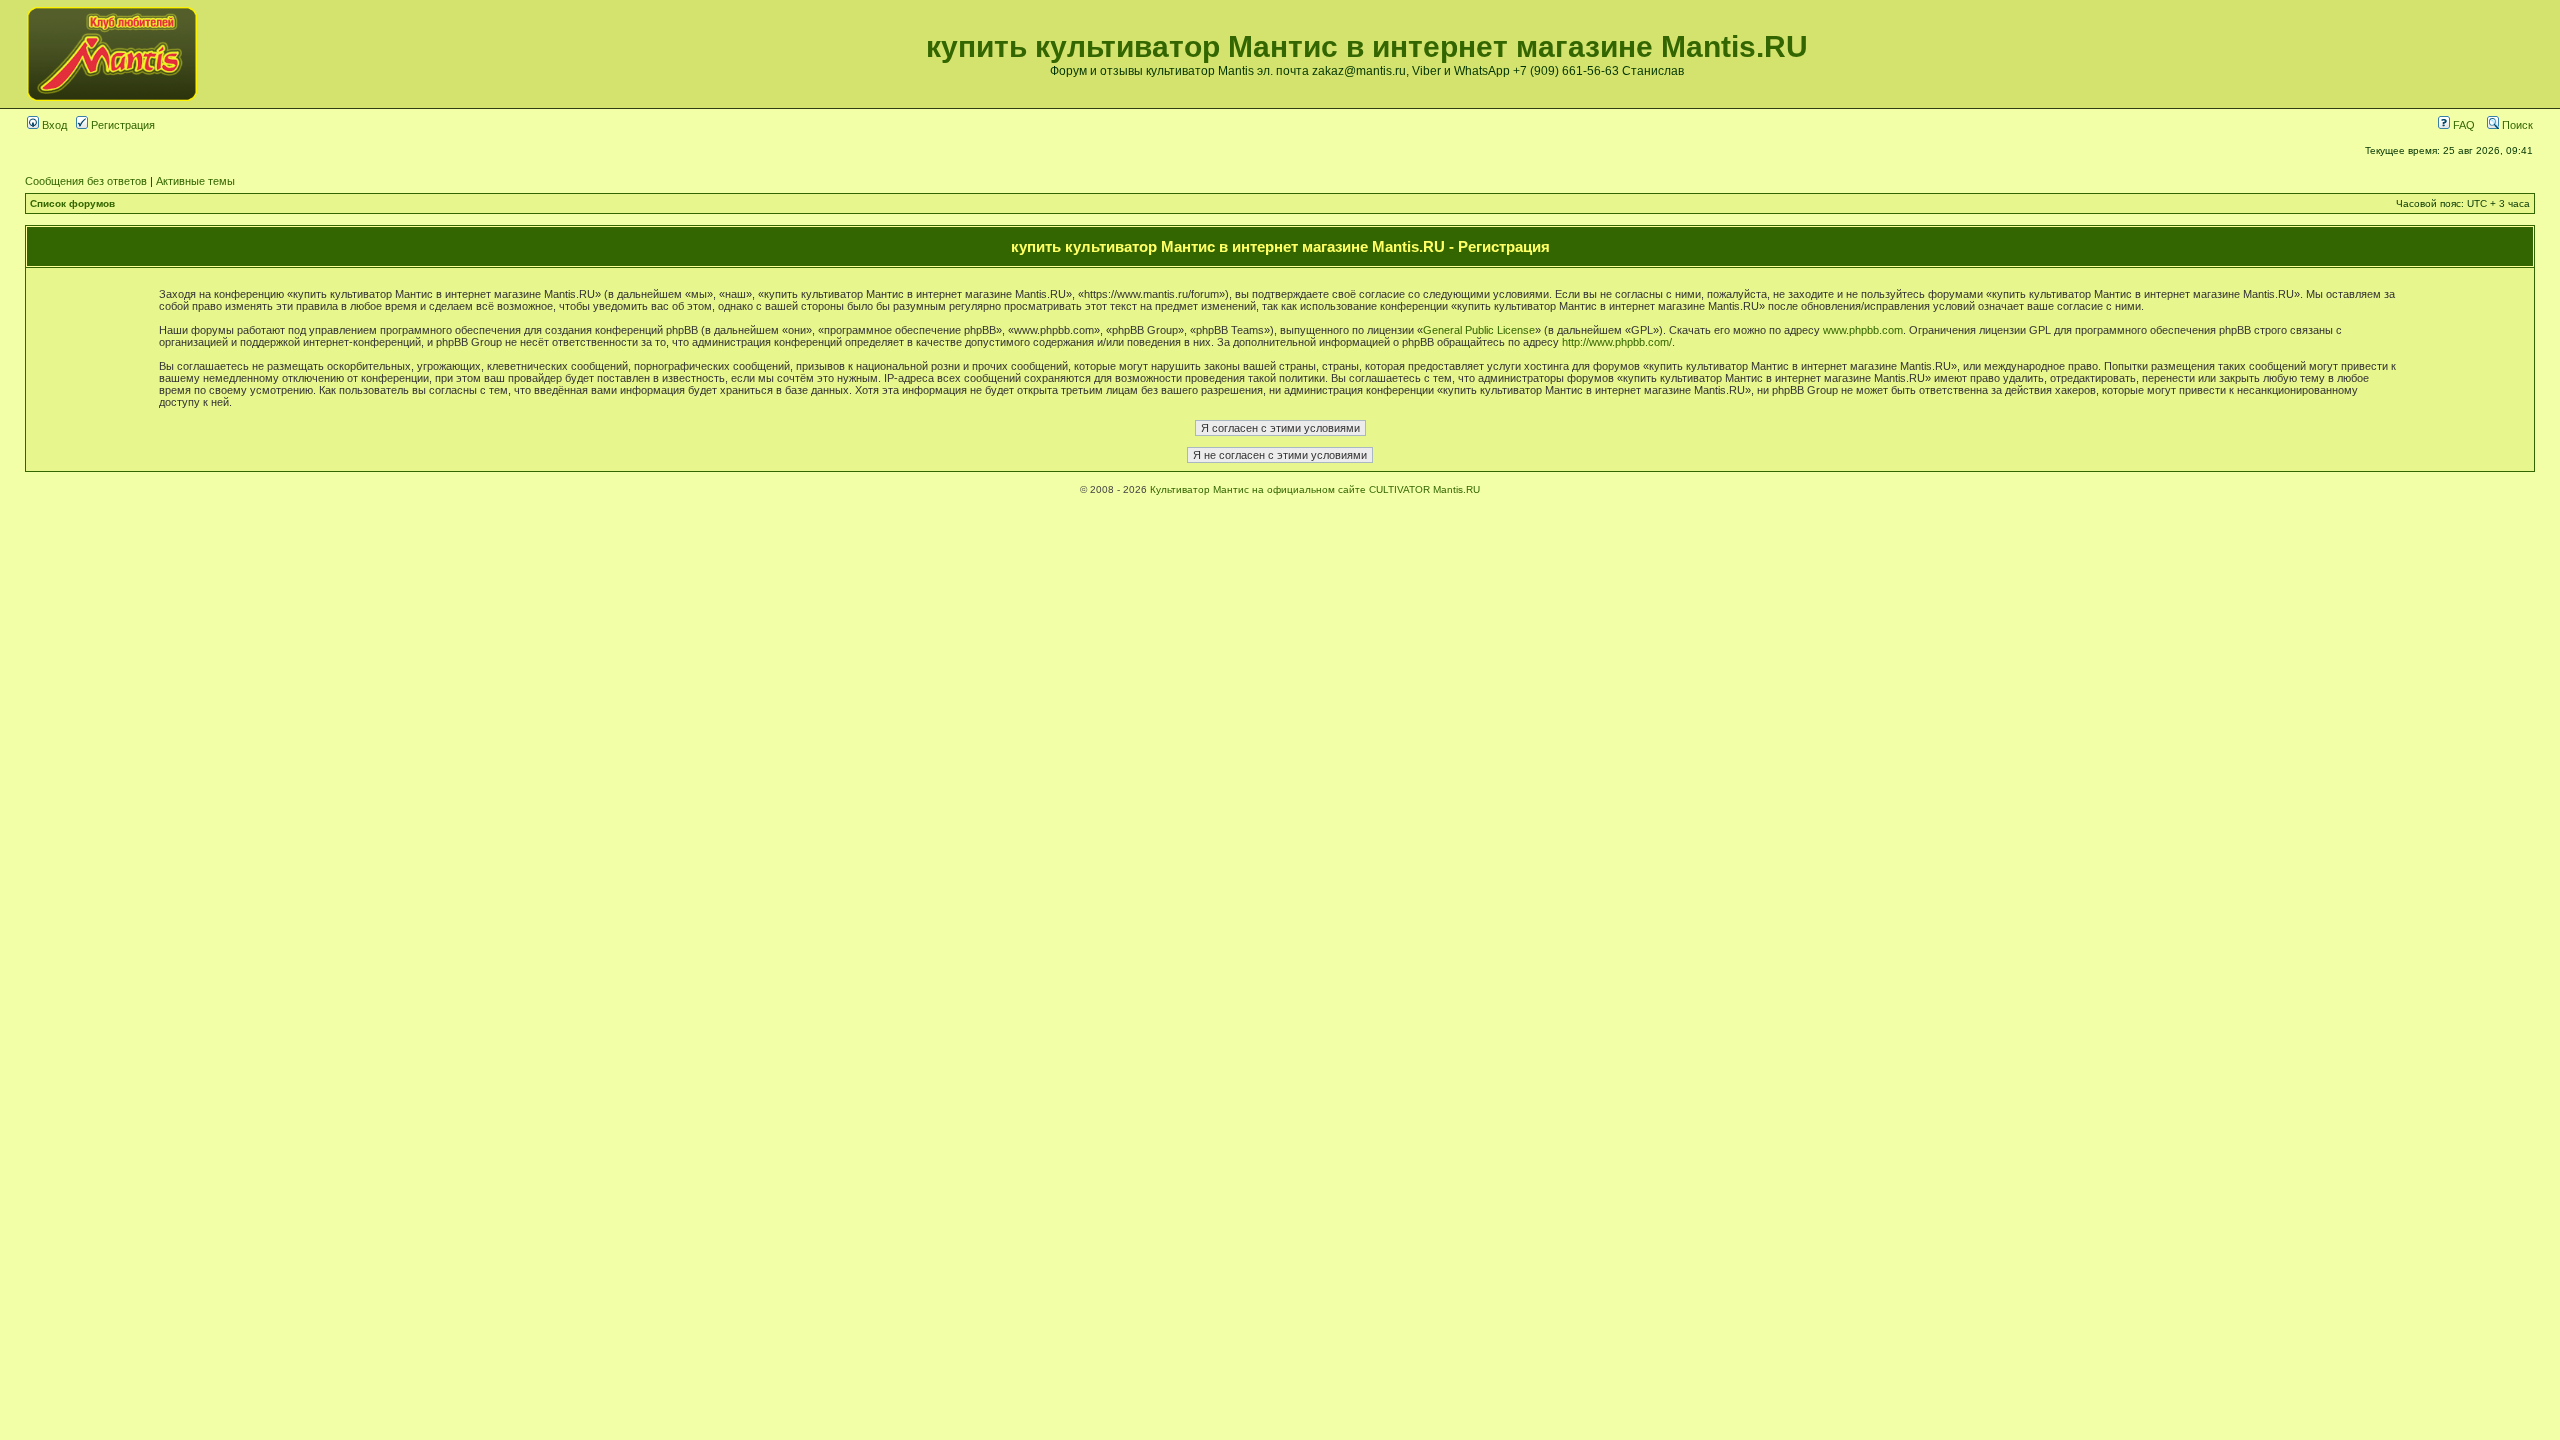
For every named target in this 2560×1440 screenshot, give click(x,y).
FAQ (2462, 125)
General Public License (1479, 330)
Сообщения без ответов (86, 181)
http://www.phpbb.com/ (1617, 342)
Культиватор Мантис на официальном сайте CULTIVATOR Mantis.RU (1315, 489)
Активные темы (195, 181)
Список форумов (72, 203)
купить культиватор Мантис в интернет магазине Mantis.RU (1367, 46)
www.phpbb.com (1863, 330)
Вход (53, 125)
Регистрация (121, 125)
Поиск (2516, 125)
